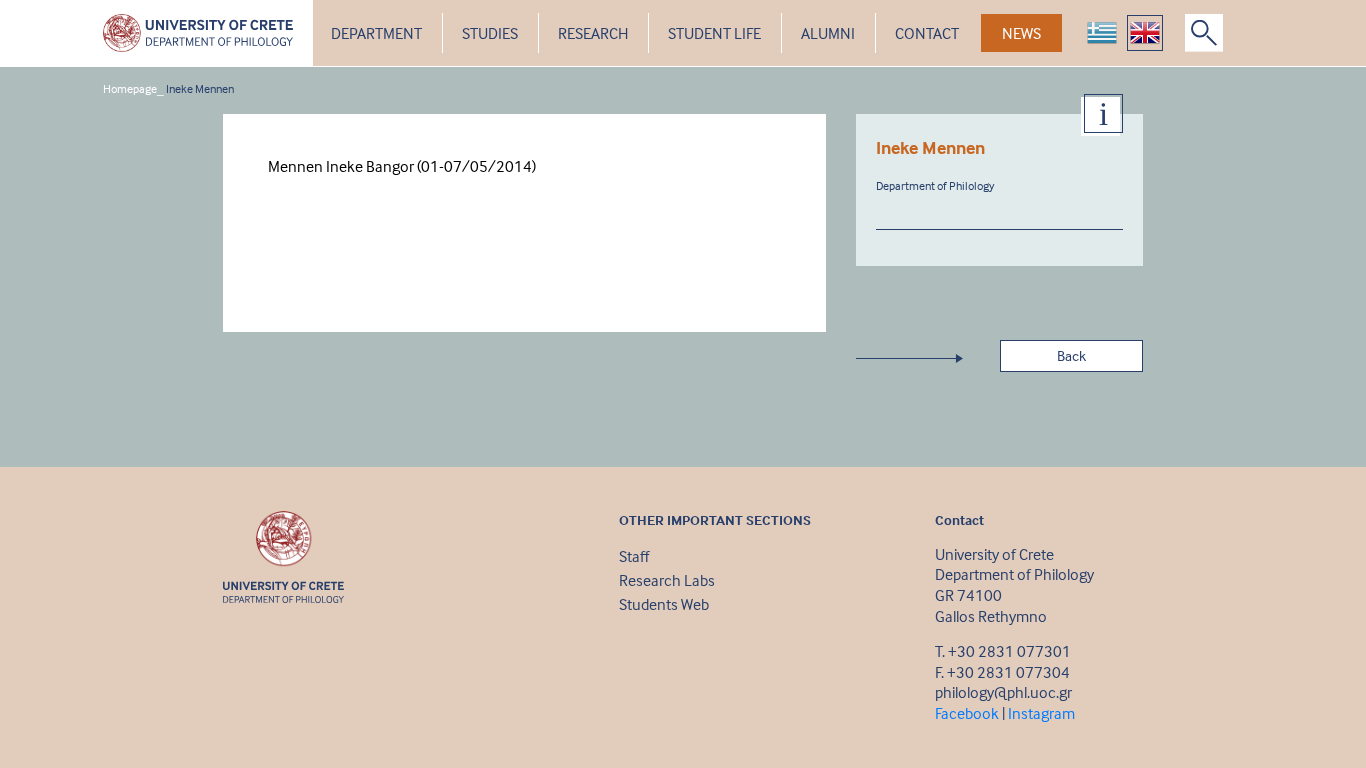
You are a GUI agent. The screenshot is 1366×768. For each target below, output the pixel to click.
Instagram (1041, 713)
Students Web (664, 604)
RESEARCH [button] (593, 33)
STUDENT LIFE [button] (714, 33)
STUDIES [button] (490, 33)
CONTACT (927, 33)
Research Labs (667, 580)
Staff (634, 556)
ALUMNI (828, 33)
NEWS (1021, 33)
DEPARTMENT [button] (376, 33)
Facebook (967, 713)
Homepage (130, 88)
